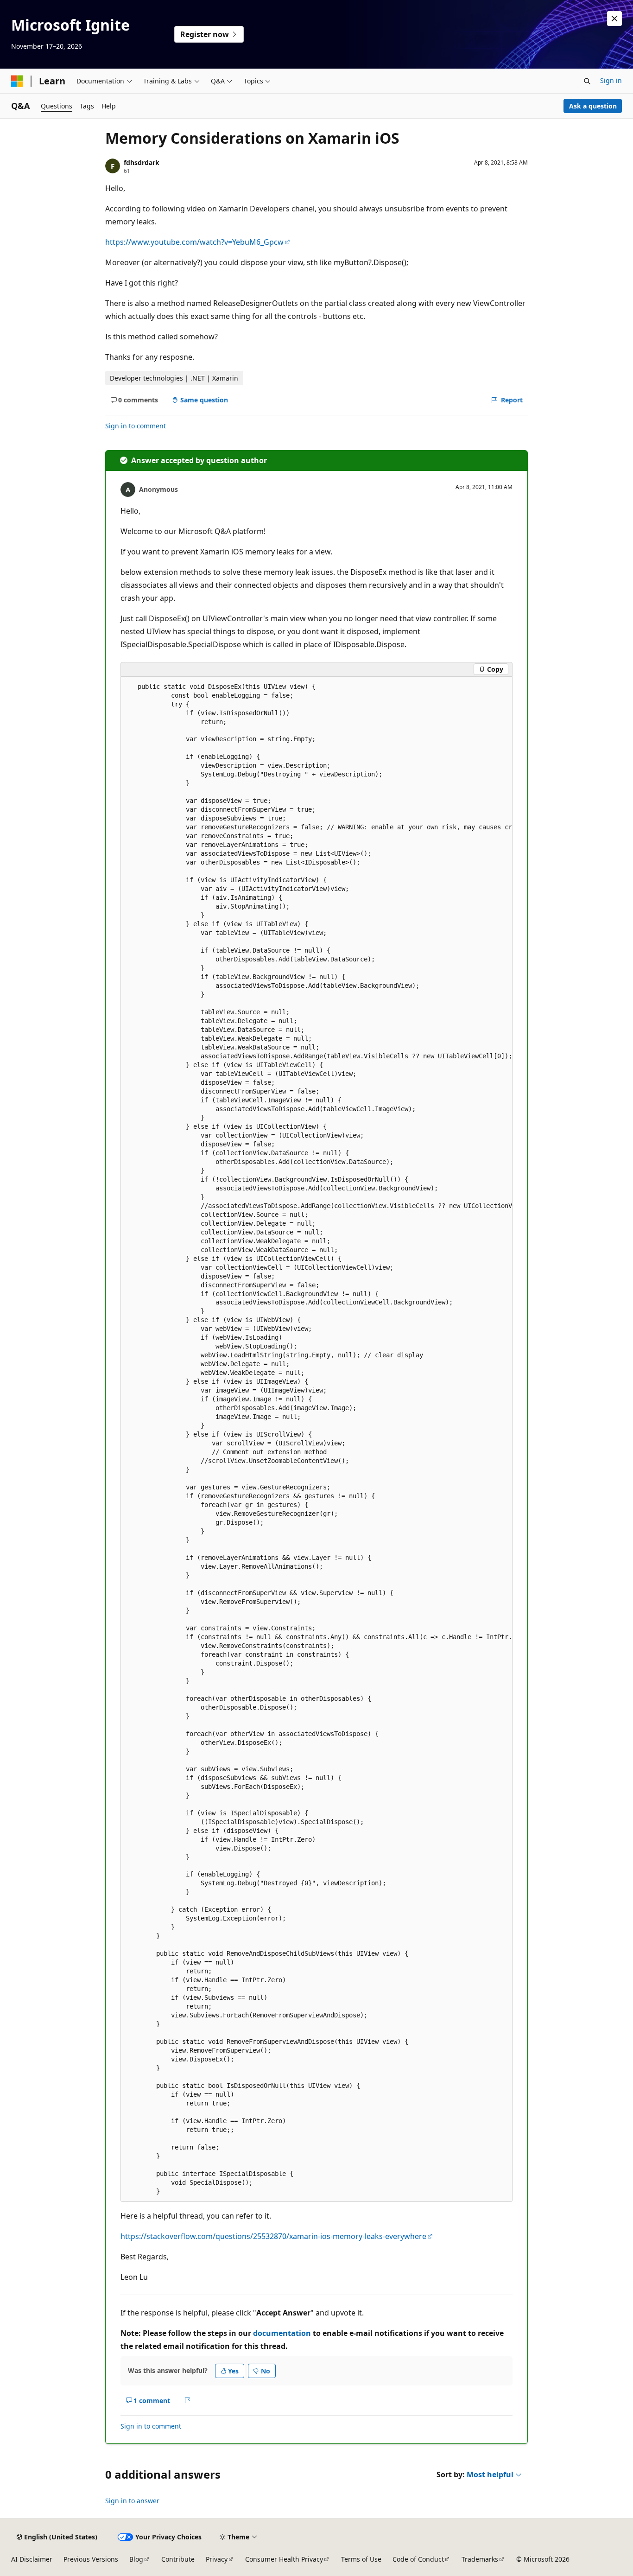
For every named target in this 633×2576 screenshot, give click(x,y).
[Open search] (587, 81)
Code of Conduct (418, 2559)
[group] (316, 1439)
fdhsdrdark (142, 162)
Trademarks (480, 2559)
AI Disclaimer (32, 2559)
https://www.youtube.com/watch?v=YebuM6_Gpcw (194, 242)
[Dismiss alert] (614, 19)
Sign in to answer (132, 2501)
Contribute (178, 2559)
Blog (136, 2559)
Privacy (217, 2559)
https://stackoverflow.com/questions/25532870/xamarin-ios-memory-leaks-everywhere (273, 2236)
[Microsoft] (17, 81)
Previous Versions (91, 2559)
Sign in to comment (136, 426)
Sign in (611, 80)
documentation (282, 2333)
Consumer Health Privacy (284, 2559)
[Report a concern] (187, 2400)
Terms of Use (361, 2559)
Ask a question (593, 106)
